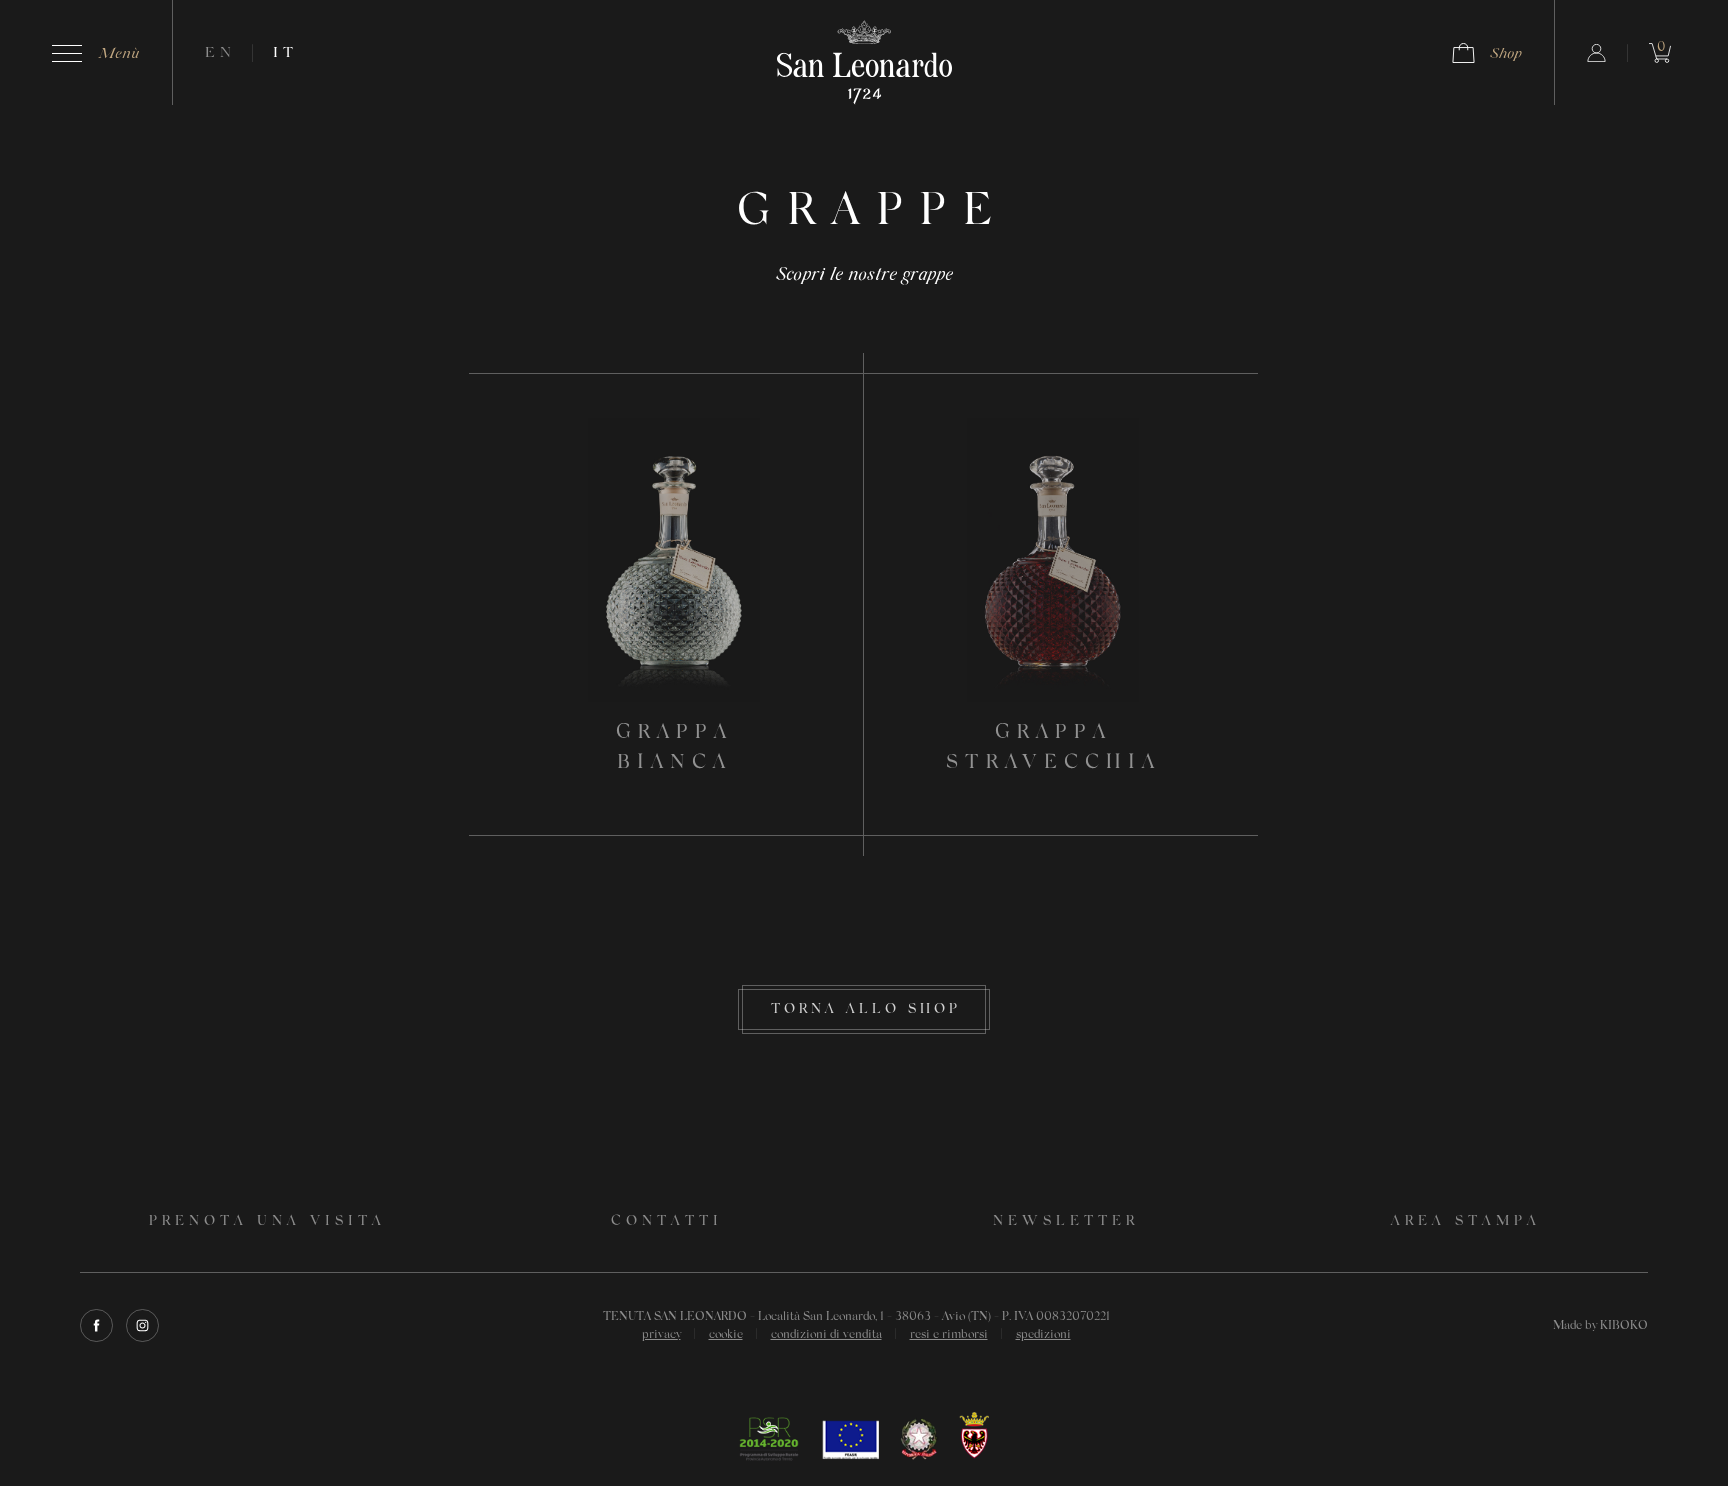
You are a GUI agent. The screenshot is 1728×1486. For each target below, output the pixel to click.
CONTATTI (667, 1222)
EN (220, 53)
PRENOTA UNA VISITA (267, 1222)
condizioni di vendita (826, 1335)
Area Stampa (1466, 1222)
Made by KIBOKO (1600, 1326)
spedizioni (1043, 1335)
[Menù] (67, 53)
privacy (661, 1335)
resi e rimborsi (949, 1335)
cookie (726, 1335)
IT (285, 53)
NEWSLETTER (1066, 1222)
